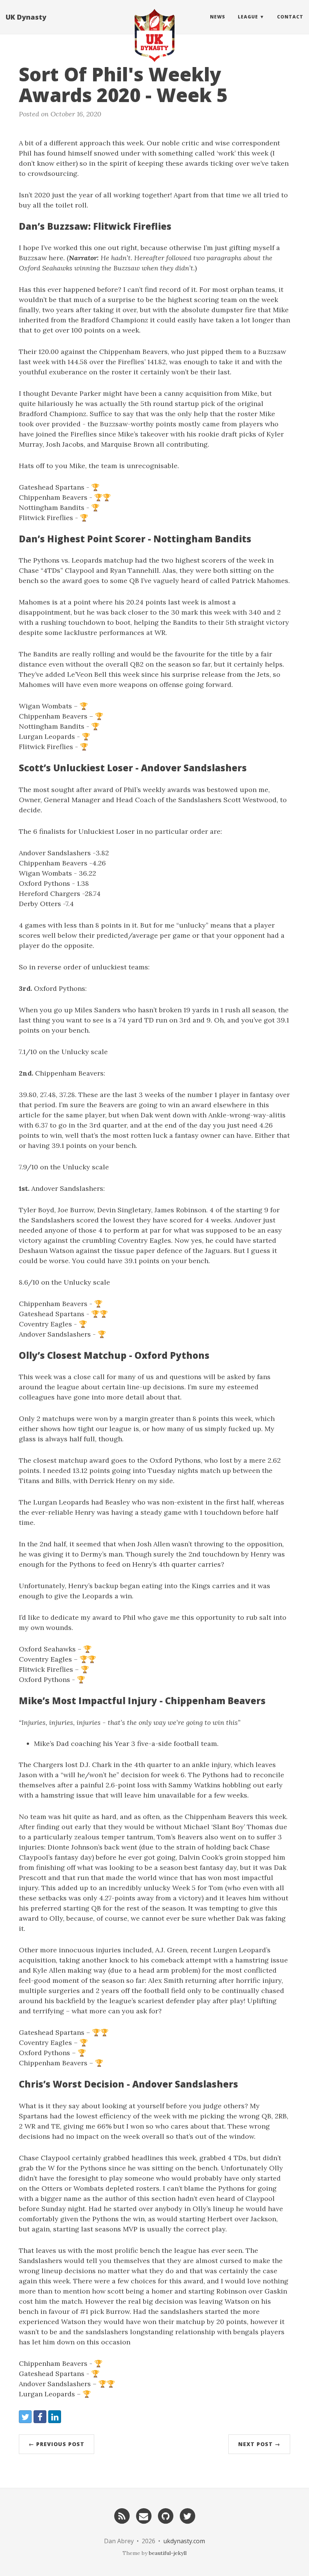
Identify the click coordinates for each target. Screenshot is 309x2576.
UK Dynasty (26, 17)
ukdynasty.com (184, 2541)
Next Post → (259, 2444)
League (248, 17)
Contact (290, 17)
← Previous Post (57, 2444)
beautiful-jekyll (168, 2553)
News (218, 17)
